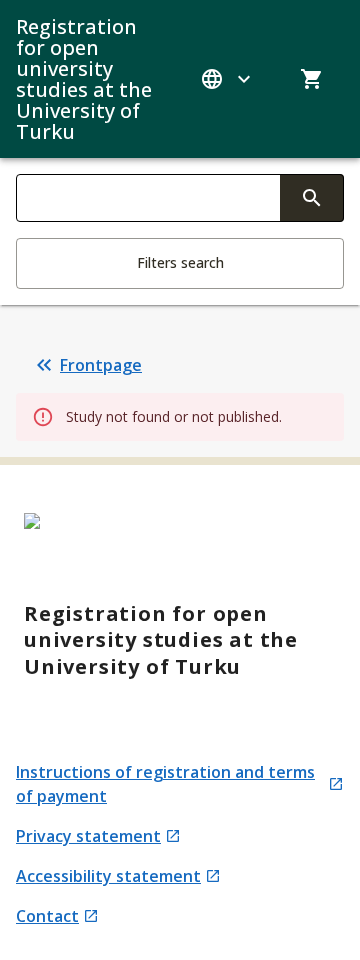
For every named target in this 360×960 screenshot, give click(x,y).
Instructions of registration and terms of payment (165, 784)
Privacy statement (90, 836)
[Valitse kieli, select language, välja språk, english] (228, 79)
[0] (312, 79)
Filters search (180, 262)
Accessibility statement (108, 876)
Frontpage (101, 365)
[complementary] (312, 198)
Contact (57, 916)
